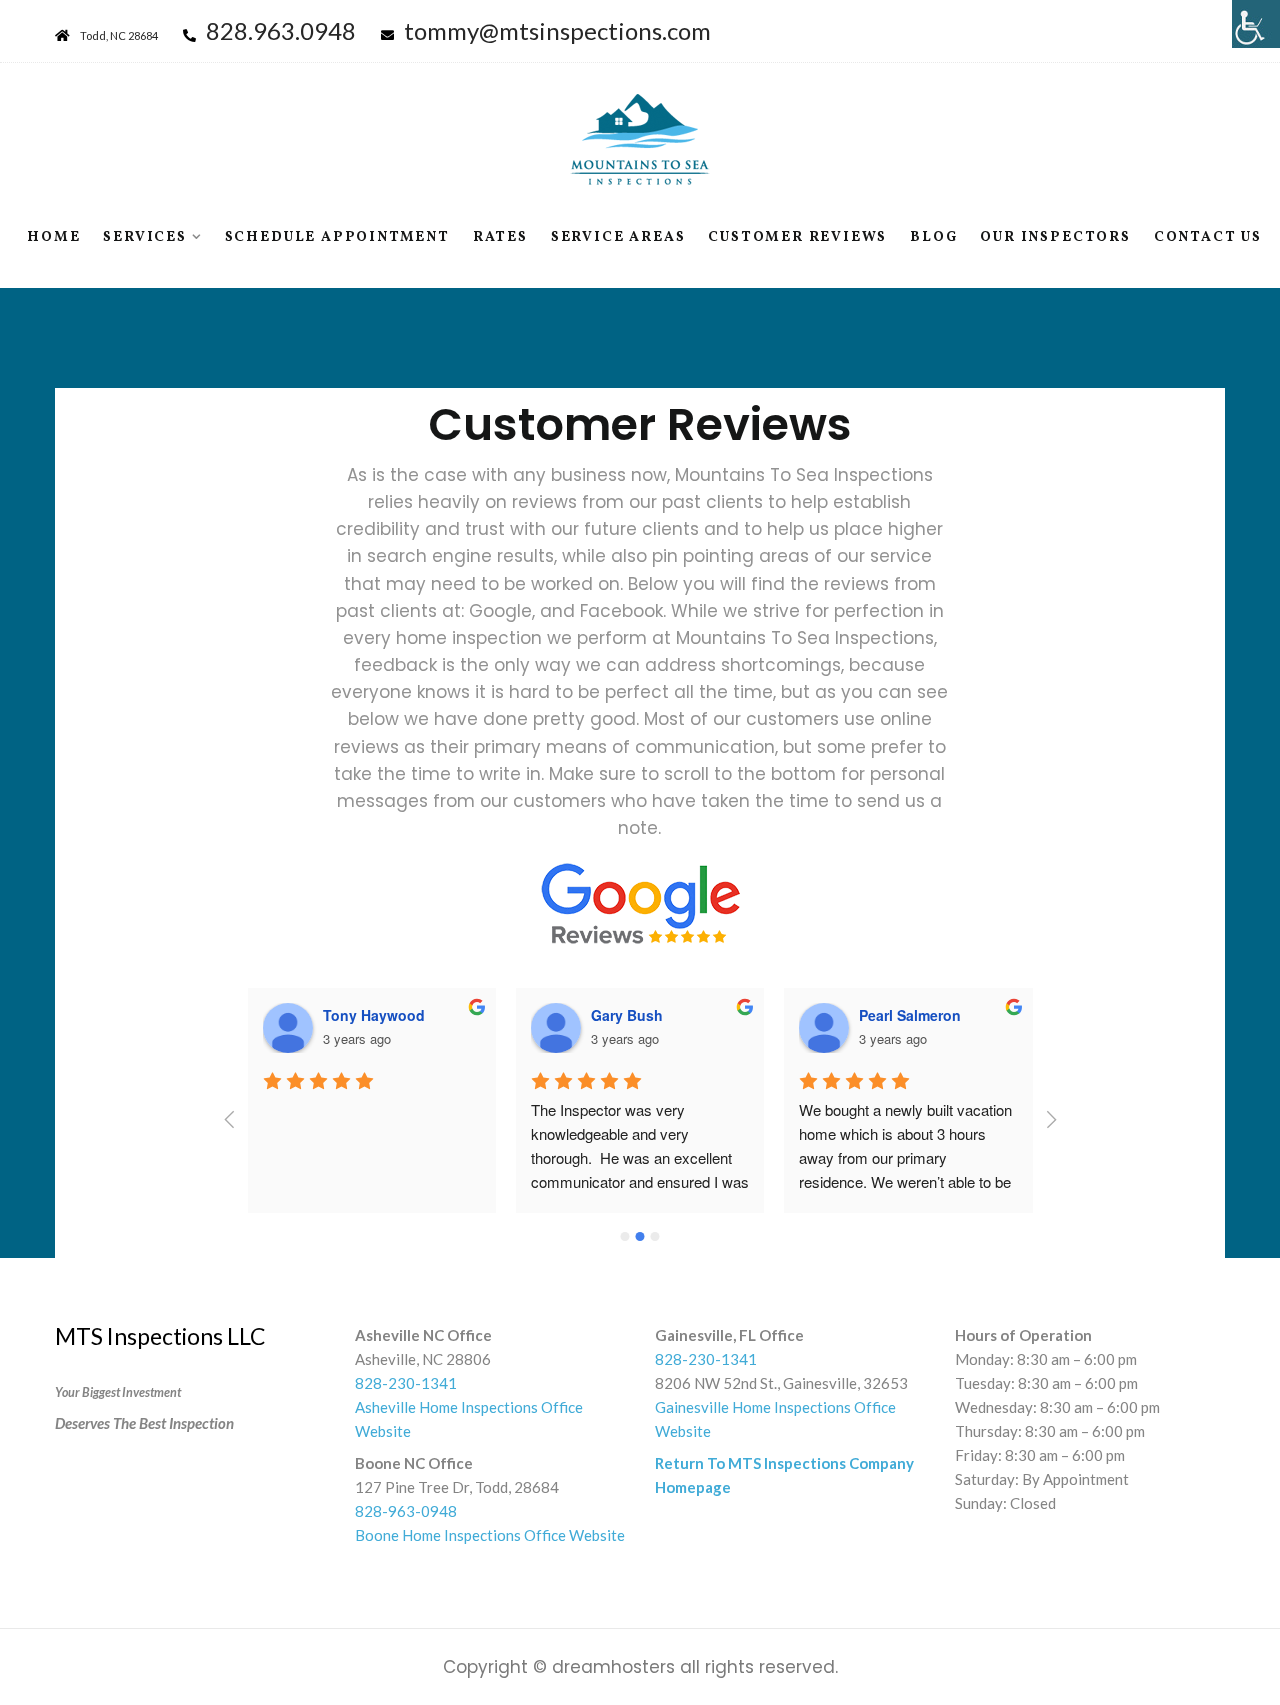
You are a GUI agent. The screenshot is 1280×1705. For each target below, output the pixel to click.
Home (53, 237)
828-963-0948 (406, 1511)
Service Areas (618, 237)
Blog (933, 237)
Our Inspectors (1055, 237)
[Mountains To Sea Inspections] (640, 139)
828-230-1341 (406, 1383)
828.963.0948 (281, 30)
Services (144, 237)
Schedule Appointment (337, 237)
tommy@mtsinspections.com (557, 30)
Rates (500, 237)
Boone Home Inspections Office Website (490, 1535)
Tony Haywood (374, 1015)
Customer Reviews (797, 237)
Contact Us (1208, 237)
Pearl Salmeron (910, 1015)
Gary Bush (627, 1015)
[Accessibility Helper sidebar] (1256, 24)
